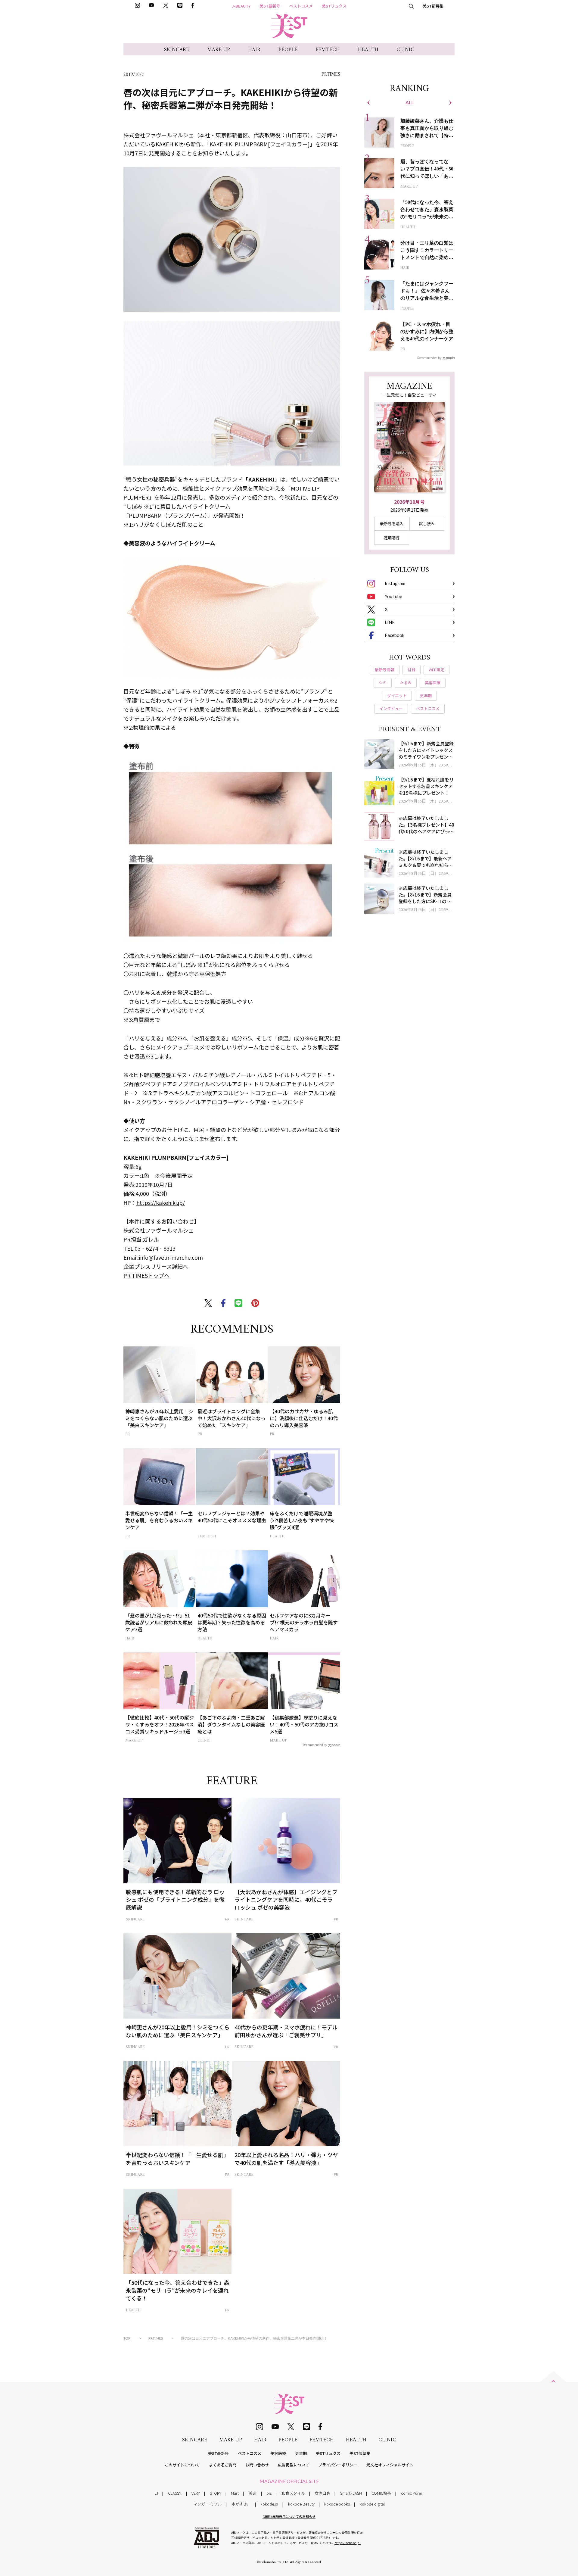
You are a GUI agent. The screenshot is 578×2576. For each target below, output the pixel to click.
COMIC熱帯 (381, 2493)
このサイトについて (182, 2465)
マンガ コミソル (207, 2504)
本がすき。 (241, 2504)
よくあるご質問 (223, 2465)
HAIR (254, 50)
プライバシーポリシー (338, 2465)
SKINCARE (177, 50)
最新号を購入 (392, 524)
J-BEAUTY (241, 6)
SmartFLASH (351, 2493)
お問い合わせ (257, 2465)
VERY (196, 2493)
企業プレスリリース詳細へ (156, 1266)
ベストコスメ (301, 6)
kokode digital (372, 2504)
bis (269, 2493)
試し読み (427, 524)
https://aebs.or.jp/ (348, 2543)
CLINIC (405, 50)
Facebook (395, 635)
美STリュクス (334, 6)
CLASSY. (175, 2493)
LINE (390, 622)
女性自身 (322, 2493)
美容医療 (278, 2453)
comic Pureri (412, 2493)
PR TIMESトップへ (146, 1275)
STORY (216, 2493)
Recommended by (315, 1745)
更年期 (301, 2453)
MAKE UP (219, 50)
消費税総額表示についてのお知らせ (289, 2516)
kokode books (337, 2504)
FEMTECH (328, 50)
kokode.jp (269, 2504)
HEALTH (368, 50)
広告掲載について (294, 2465)
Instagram (395, 583)
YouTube (393, 596)
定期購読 (392, 538)
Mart (235, 2493)
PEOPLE (288, 50)
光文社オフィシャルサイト (390, 2465)
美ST (253, 2493)
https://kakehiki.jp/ (161, 1202)
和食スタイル (293, 2493)
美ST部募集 (433, 6)
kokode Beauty (301, 2504)
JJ (156, 2493)
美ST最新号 (270, 6)
